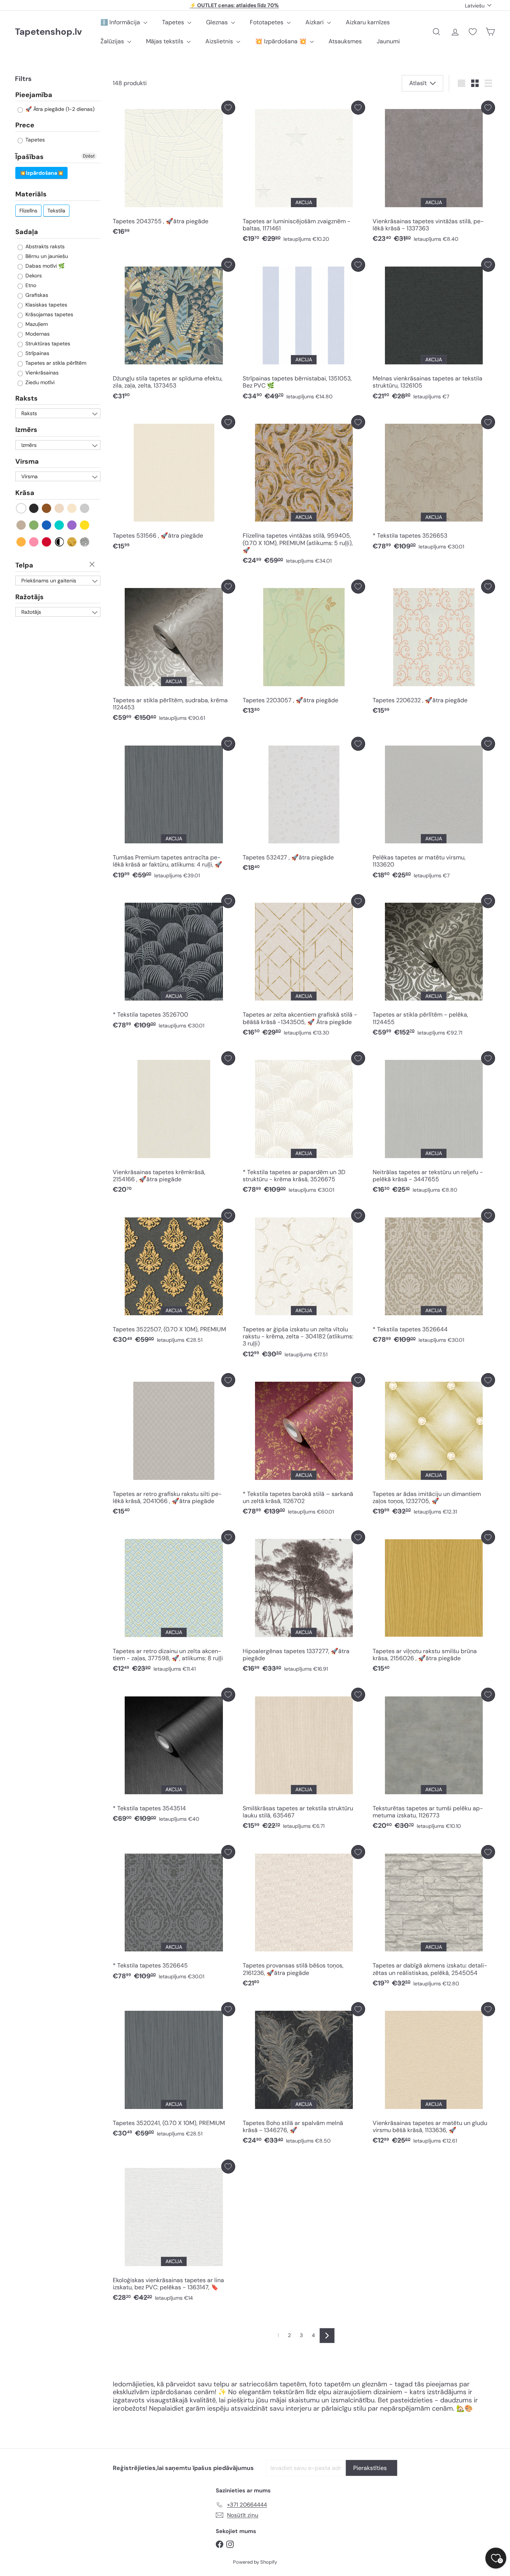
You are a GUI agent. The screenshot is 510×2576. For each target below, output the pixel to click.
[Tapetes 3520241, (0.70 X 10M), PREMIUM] (174, 2072)
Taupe (21, 525)
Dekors (33, 276)
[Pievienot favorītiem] (228, 108)
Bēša (60, 508)
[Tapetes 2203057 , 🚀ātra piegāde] (304, 649)
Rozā (34, 542)
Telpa (24, 565)
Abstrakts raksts (44, 246)
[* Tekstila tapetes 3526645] (174, 1914)
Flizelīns (28, 211)
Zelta (72, 542)
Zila (47, 525)
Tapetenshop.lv (48, 32)
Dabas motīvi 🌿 (44, 266)
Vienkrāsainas (41, 373)
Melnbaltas (60, 542)
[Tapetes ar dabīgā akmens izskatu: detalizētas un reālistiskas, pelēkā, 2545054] (434, 1918)
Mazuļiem (36, 324)
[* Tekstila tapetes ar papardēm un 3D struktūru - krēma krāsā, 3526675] (304, 1124)
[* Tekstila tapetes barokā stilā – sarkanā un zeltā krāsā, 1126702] (304, 1446)
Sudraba (85, 542)
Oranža (21, 542)
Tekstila (56, 211)
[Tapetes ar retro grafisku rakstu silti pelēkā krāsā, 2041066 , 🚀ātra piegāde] (174, 1446)
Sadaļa (27, 232)
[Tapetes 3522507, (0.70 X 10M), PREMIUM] (174, 1278)
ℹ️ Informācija (121, 22)
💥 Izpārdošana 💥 (282, 41)
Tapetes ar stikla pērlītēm (55, 363)
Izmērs (26, 430)
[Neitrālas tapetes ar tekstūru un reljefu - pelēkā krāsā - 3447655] (434, 1124)
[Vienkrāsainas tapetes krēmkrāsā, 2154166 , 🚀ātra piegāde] (174, 1124)
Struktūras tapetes (47, 343)
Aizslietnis (220, 41)
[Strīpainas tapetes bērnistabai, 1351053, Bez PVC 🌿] (304, 331)
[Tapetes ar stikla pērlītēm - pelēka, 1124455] (434, 967)
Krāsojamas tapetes (49, 314)
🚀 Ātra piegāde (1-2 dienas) (59, 109)
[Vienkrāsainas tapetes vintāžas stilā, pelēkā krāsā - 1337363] (434, 174)
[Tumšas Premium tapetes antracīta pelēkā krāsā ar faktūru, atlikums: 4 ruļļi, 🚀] (174, 810)
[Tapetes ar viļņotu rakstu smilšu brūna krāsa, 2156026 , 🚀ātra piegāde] (434, 1603)
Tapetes (174, 22)
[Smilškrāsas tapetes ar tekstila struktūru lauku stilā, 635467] (304, 1761)
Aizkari (315, 22)
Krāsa (25, 493)
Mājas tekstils (165, 41)
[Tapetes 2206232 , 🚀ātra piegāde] (434, 649)
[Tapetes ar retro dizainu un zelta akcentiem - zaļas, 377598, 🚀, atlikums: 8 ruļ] (174, 1603)
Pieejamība (34, 95)
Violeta (72, 525)
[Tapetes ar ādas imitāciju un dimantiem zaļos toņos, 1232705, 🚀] (434, 1446)
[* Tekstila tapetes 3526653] (434, 485)
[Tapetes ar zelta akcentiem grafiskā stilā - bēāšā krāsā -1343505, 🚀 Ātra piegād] (304, 967)
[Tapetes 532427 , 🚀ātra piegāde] (304, 806)
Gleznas (218, 22)
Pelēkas (85, 508)
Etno (30, 285)
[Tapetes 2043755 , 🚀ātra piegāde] (174, 170)
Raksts (27, 398)
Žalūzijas (113, 41)
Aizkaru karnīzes (368, 22)
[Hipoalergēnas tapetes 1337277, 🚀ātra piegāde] (304, 1603)
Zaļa (34, 525)
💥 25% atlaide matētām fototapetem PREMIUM (234, 6)
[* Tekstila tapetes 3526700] (174, 964)
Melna (34, 508)
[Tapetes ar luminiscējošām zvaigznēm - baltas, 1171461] (304, 174)
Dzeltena (85, 525)
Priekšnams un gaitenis (49, 581)
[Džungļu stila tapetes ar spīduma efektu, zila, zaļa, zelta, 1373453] (174, 331)
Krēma (72, 508)
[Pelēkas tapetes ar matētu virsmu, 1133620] (434, 810)
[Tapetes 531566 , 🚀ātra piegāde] (174, 485)
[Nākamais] (327, 2336)
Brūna (47, 508)
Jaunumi (388, 41)
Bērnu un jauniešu (46, 256)
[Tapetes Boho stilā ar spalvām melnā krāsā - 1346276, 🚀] (304, 2075)
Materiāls (31, 195)
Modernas (37, 334)
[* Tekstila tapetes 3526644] (434, 1278)
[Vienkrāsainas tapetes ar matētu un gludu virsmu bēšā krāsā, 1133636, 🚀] (434, 2075)
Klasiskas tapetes (46, 305)
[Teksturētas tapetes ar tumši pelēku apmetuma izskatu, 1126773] (434, 1761)
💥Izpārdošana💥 (41, 173)
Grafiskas (36, 295)
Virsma (27, 461)
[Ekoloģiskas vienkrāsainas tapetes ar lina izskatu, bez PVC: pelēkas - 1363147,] (174, 2233)
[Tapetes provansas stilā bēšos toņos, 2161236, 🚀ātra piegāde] (304, 1918)
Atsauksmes (345, 41)
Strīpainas (37, 353)
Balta (21, 508)
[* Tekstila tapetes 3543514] (174, 1757)
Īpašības (29, 157)
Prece (25, 125)
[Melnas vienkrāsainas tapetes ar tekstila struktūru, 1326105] (434, 331)
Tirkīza (60, 525)
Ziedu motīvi (39, 382)
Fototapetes (267, 22)
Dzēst (89, 156)
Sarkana (47, 542)
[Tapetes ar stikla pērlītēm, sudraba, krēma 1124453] (174, 653)
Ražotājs (29, 597)
